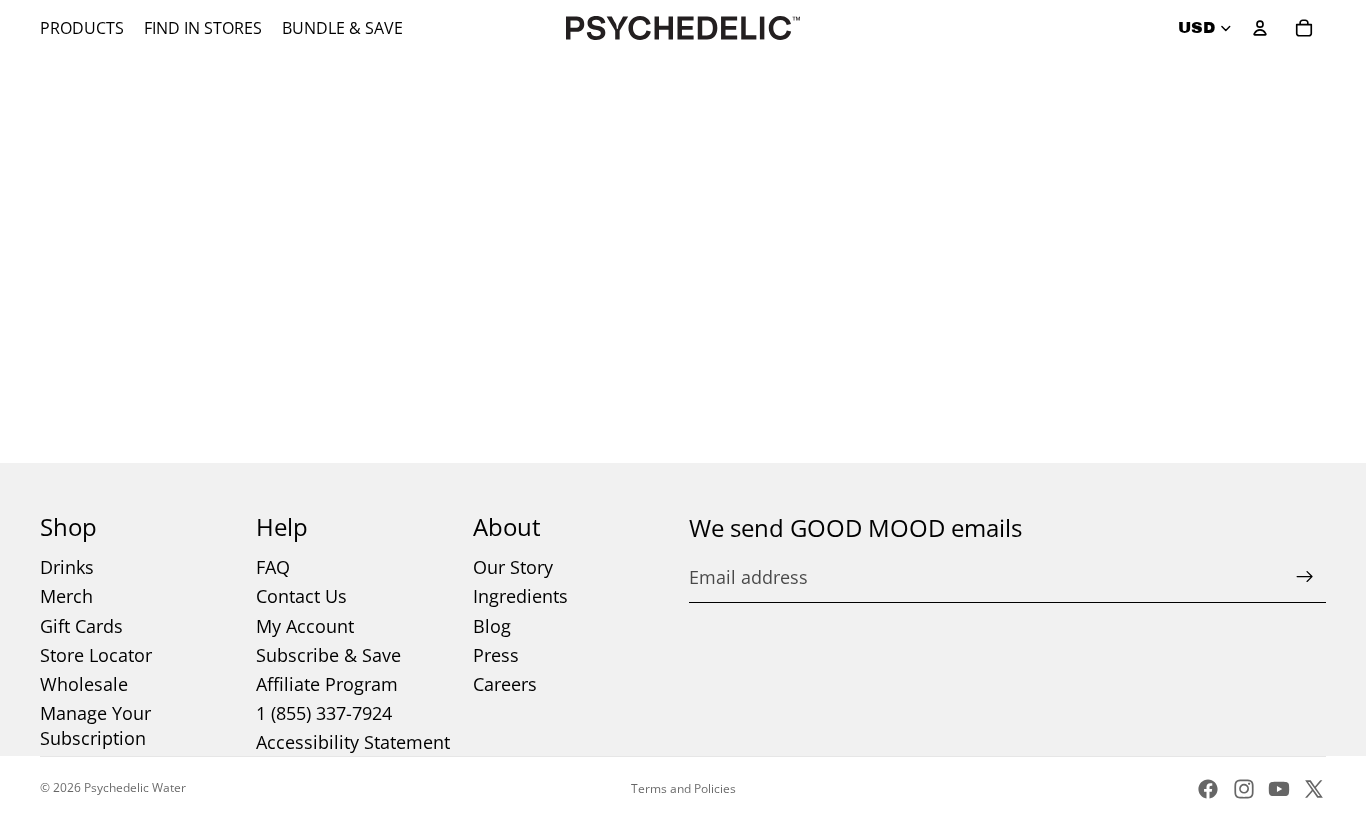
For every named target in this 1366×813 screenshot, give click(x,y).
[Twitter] (1314, 789)
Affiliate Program (327, 684)
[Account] (1260, 28)
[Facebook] (1208, 789)
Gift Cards (81, 626)
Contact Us (301, 596)
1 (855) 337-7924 (324, 713)
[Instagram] (1244, 789)
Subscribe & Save (328, 655)
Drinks (67, 567)
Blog (492, 626)
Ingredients (520, 596)
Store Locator (96, 655)
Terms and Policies (683, 788)
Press (496, 655)
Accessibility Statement (353, 742)
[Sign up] (1305, 577)
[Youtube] (1279, 789)
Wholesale (84, 684)
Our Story (513, 567)
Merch (66, 596)
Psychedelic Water (135, 787)
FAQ (273, 567)
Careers (505, 684)
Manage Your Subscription (95, 725)
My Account (305, 626)
